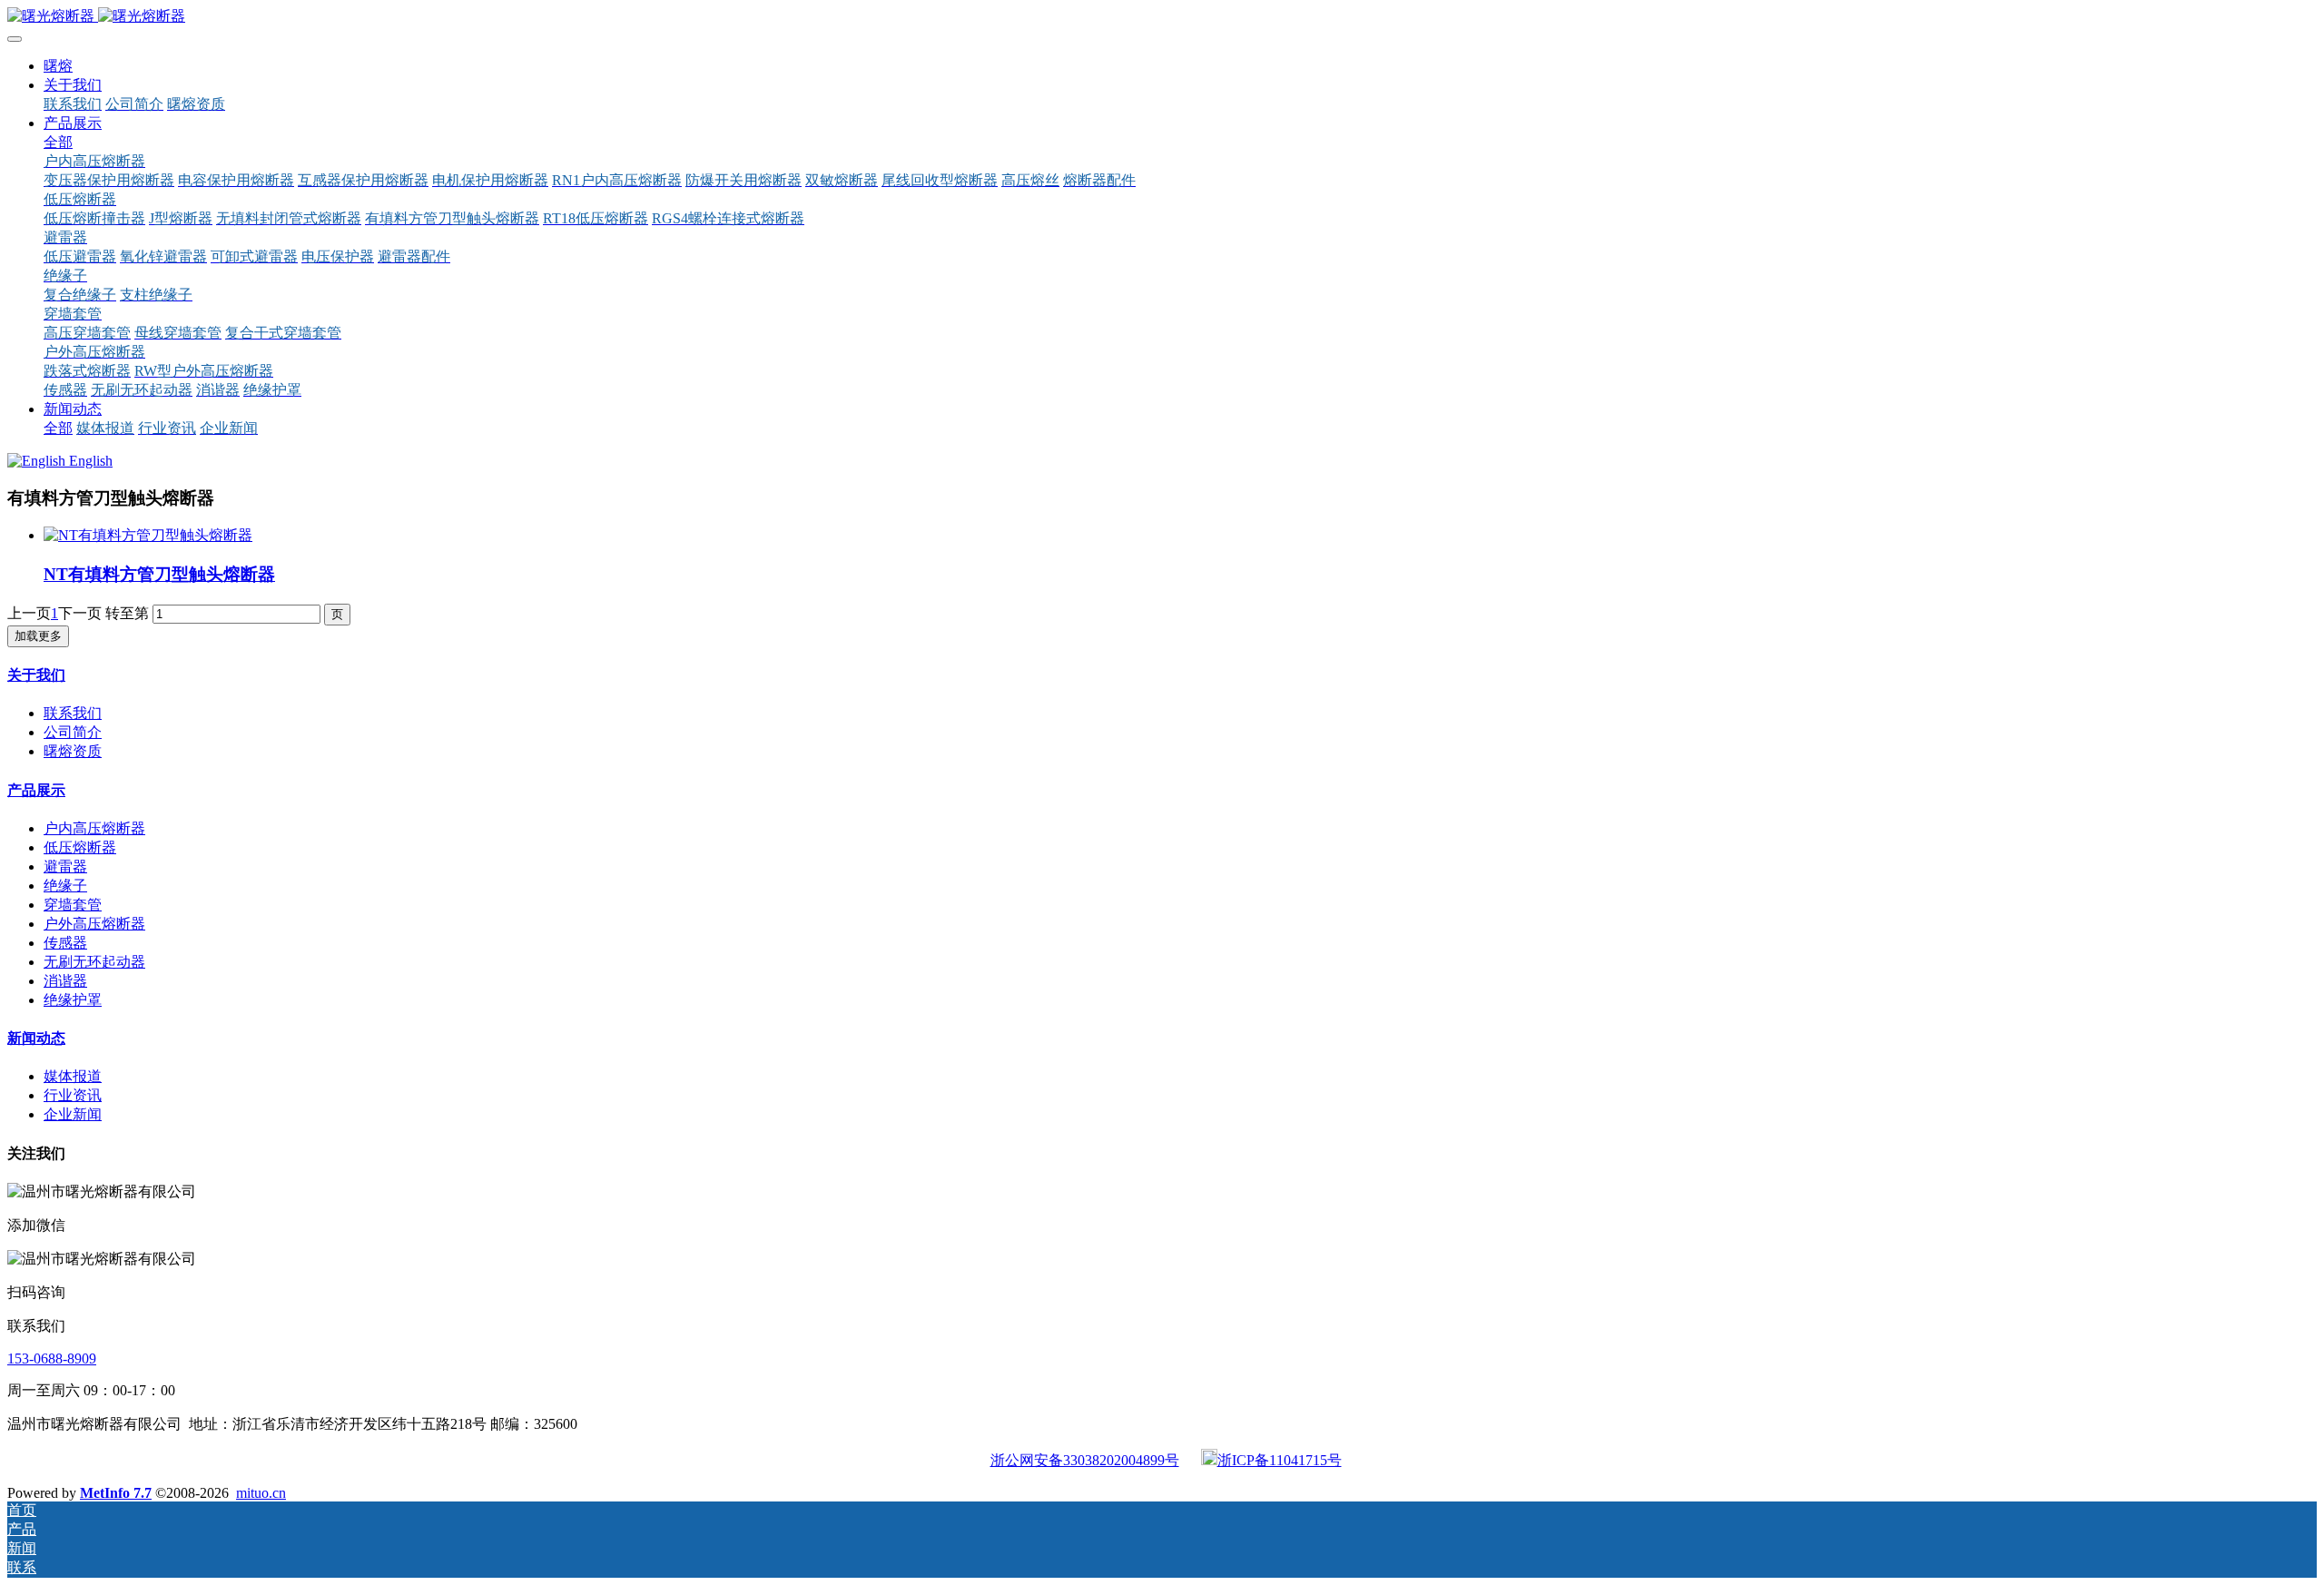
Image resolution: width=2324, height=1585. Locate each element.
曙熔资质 (73, 751)
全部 (58, 142)
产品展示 (36, 790)
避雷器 (65, 866)
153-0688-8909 (52, 1359)
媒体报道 (73, 1076)
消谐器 (65, 981)
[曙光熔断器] (1162, 17)
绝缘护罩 (73, 1000)
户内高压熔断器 (94, 828)
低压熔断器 (80, 847)
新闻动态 (36, 1038)
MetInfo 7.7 (116, 1493)
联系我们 (73, 713)
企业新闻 (73, 1114)
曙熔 (58, 66)
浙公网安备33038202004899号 (1085, 1460)
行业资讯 (73, 1095)
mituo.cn (261, 1493)
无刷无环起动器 (94, 962)
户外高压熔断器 (94, 924)
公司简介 (73, 732)
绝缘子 (65, 886)
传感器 (65, 943)
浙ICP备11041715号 (1280, 1460)
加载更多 (38, 636)
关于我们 (36, 675)
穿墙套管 (73, 905)
